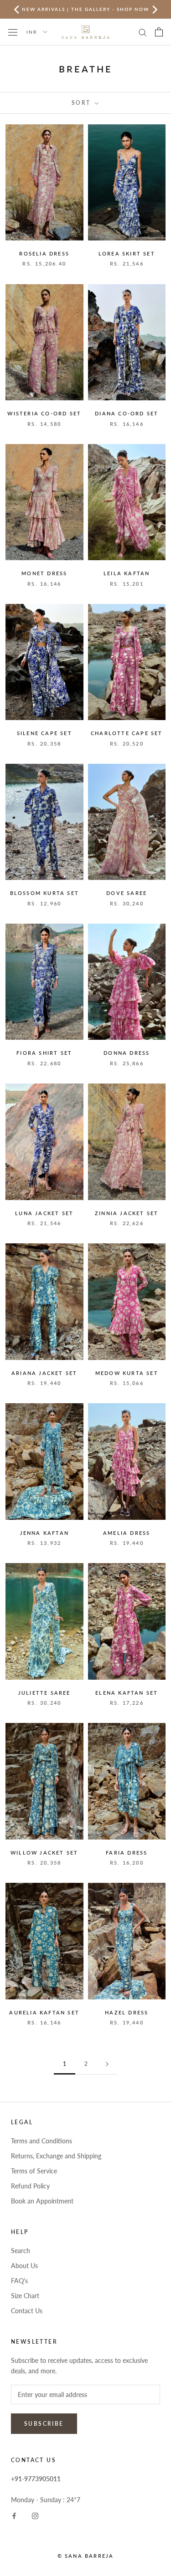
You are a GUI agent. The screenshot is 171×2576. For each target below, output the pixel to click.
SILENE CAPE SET (44, 733)
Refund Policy (30, 2186)
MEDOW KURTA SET (127, 1373)
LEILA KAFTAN (127, 573)
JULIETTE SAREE (44, 1693)
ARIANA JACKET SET (44, 1373)
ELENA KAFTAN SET (127, 1693)
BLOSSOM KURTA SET (44, 893)
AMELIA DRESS (127, 1533)
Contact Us (27, 2311)
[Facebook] (14, 2515)
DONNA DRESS (127, 1053)
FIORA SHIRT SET (44, 1053)
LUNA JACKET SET (44, 1213)
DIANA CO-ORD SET (127, 413)
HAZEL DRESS (127, 2012)
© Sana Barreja (86, 2556)
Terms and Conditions (41, 2141)
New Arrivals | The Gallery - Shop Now (85, 9)
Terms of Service (34, 2171)
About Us (24, 2266)
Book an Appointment (42, 2201)
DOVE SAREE (127, 893)
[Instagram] (35, 2515)
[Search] (143, 32)
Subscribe (44, 2424)
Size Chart (25, 2296)
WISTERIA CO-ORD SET (44, 413)
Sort (82, 103)
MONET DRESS (44, 573)
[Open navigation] (13, 32)
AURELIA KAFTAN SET (44, 2012)
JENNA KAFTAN (44, 1533)
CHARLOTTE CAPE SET (127, 733)
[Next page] (107, 2064)
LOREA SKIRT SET (127, 253)
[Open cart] (159, 32)
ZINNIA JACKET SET (127, 1213)
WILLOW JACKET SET (44, 1853)
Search (21, 2251)
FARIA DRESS (127, 1853)
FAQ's (19, 2281)
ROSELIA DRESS (44, 253)
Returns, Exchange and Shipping (56, 2156)
